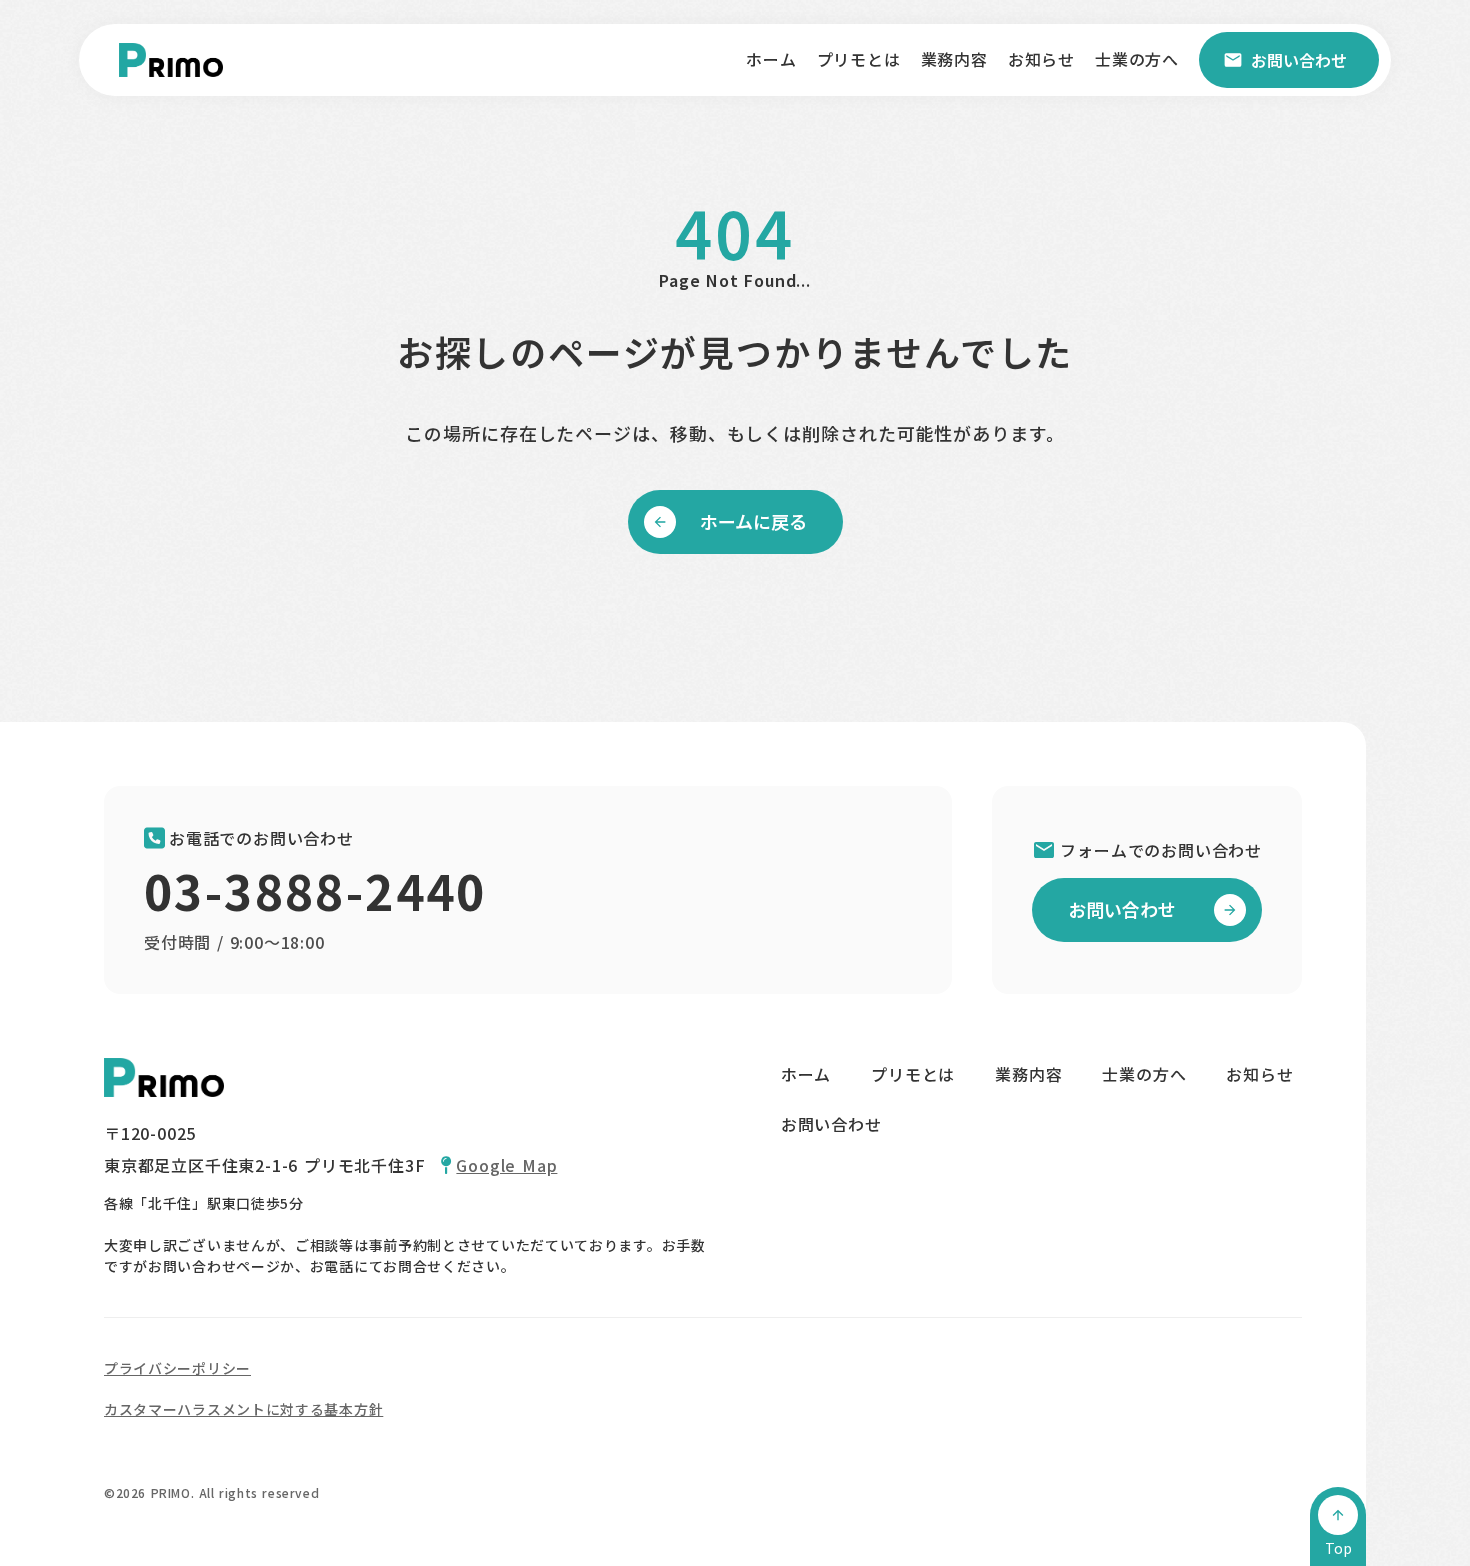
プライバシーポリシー (177, 1368)
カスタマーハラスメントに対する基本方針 (243, 1409)
